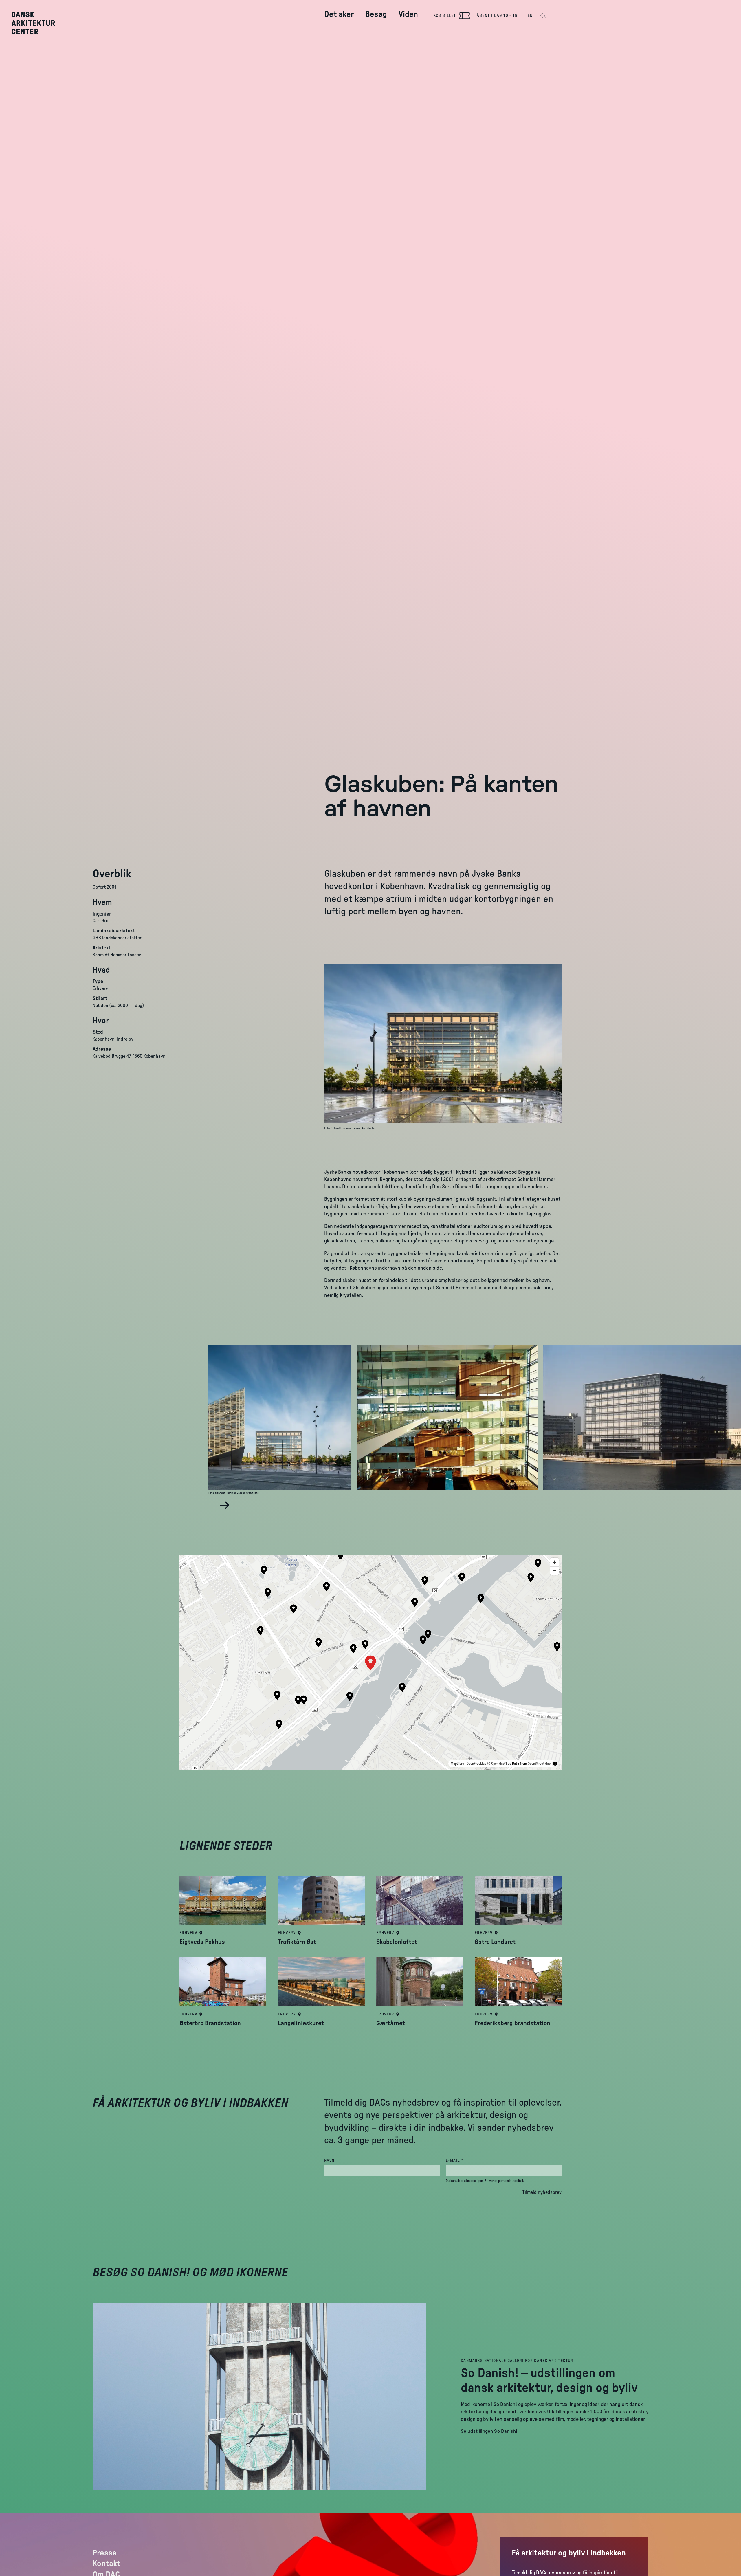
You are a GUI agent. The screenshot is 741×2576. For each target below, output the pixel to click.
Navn (329, 2161)
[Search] (543, 16)
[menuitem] (339, 10)
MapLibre (457, 1764)
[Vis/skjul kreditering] (555, 1764)
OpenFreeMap (476, 1764)
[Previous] (212, 1505)
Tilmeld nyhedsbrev (542, 2192)
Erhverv (188, 1933)
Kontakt (107, 2564)
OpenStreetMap (539, 1764)
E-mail (466, 2160)
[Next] (225, 1505)
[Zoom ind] (554, 1562)
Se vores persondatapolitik (504, 2181)
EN (530, 16)
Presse (105, 2553)
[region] (370, 1663)
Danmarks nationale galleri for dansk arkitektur (517, 2361)
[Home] (37, 23)
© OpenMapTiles (499, 1764)
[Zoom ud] (554, 1571)
